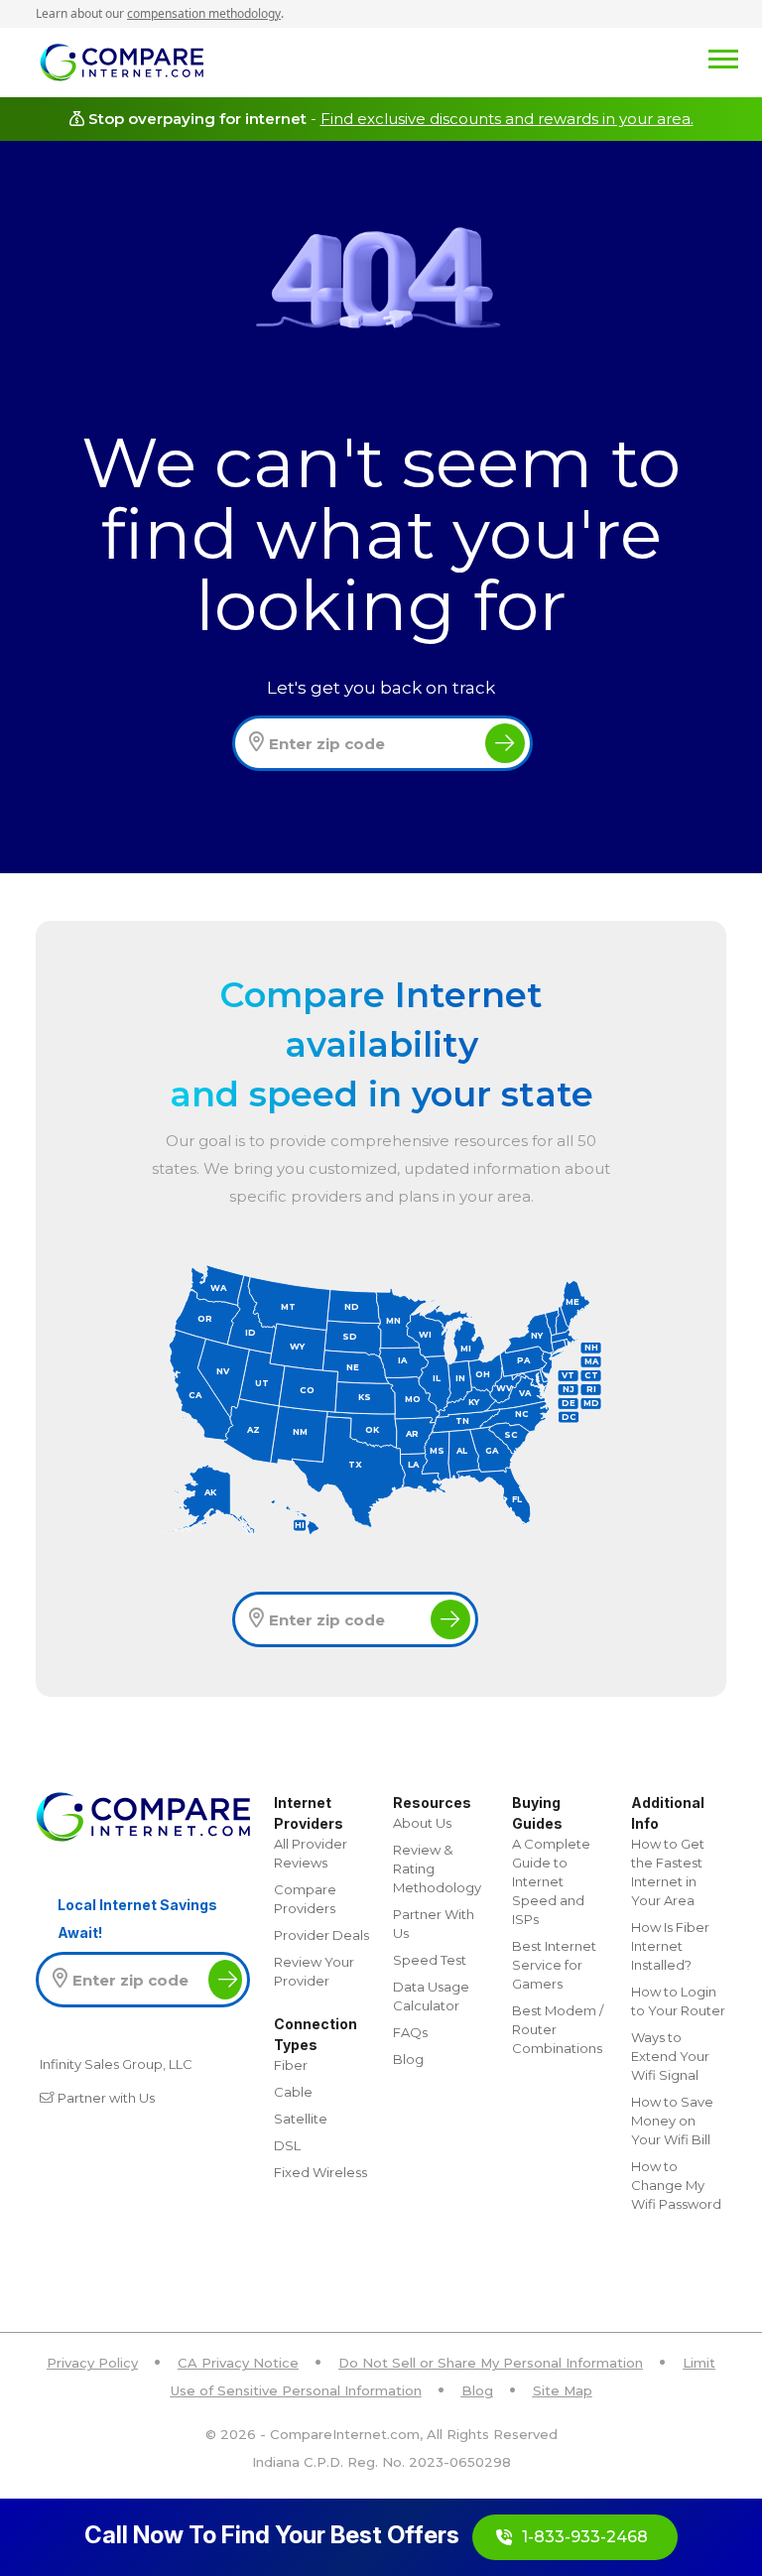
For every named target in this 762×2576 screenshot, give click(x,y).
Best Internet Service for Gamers (554, 1965)
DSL (287, 2145)
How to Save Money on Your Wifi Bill (672, 2121)
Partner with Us (106, 2098)
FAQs (410, 2032)
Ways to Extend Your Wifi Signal (670, 2056)
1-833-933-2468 (585, 2537)
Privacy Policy (92, 2363)
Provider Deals (321, 1935)
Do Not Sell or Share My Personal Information (491, 2363)
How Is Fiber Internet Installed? (670, 1946)
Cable (293, 2092)
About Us (422, 1823)
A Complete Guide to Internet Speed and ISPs (551, 1881)
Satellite (301, 2119)
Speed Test (430, 1960)
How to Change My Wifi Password (676, 2185)
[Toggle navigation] (471, 58)
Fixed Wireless (320, 2172)
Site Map (563, 2390)
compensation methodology (204, 13)
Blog (408, 2059)
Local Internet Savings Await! (137, 1919)
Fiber (291, 2065)
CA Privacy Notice (238, 2363)
